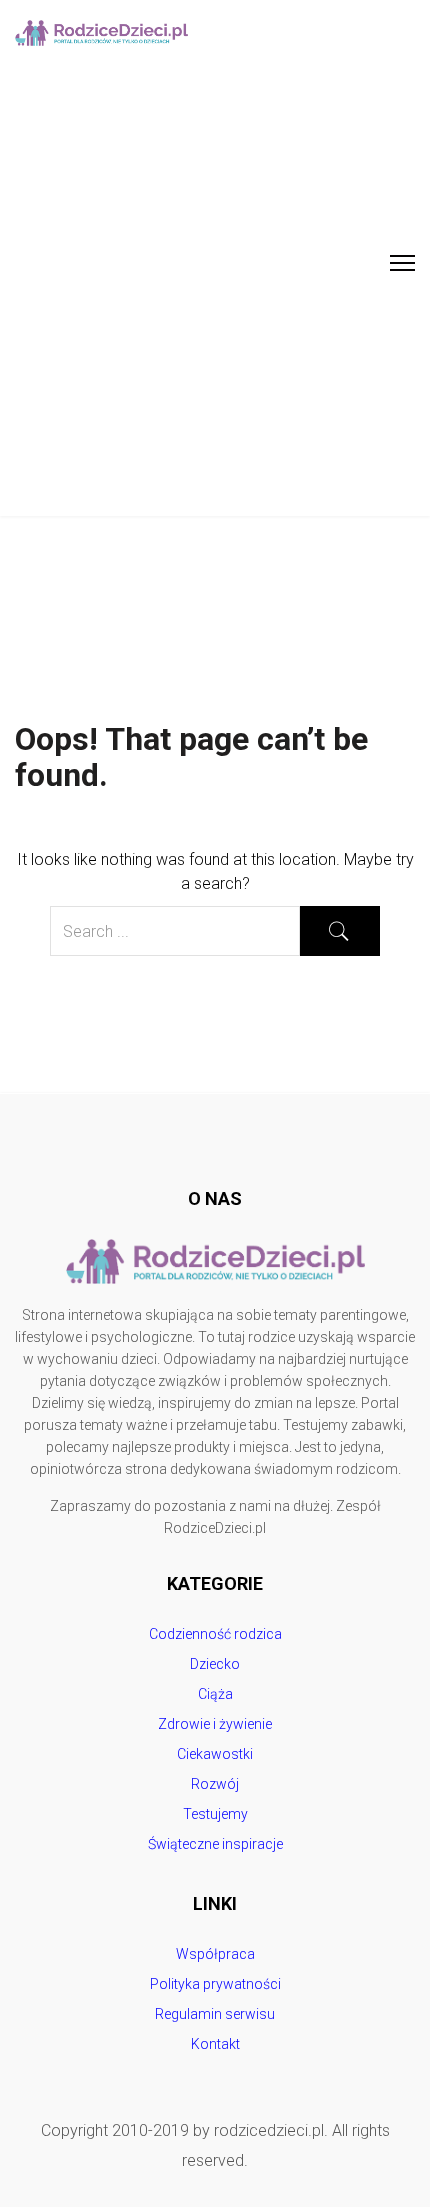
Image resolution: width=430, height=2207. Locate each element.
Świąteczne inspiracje (215, 1844)
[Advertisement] (215, 291)
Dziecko (215, 1664)
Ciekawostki (215, 1754)
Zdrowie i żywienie (215, 1724)
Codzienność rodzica (215, 1634)
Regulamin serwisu (215, 2014)
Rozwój (215, 1784)
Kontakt (215, 2044)
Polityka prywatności (215, 1984)
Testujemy (215, 1814)
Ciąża (215, 1694)
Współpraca (215, 1954)
